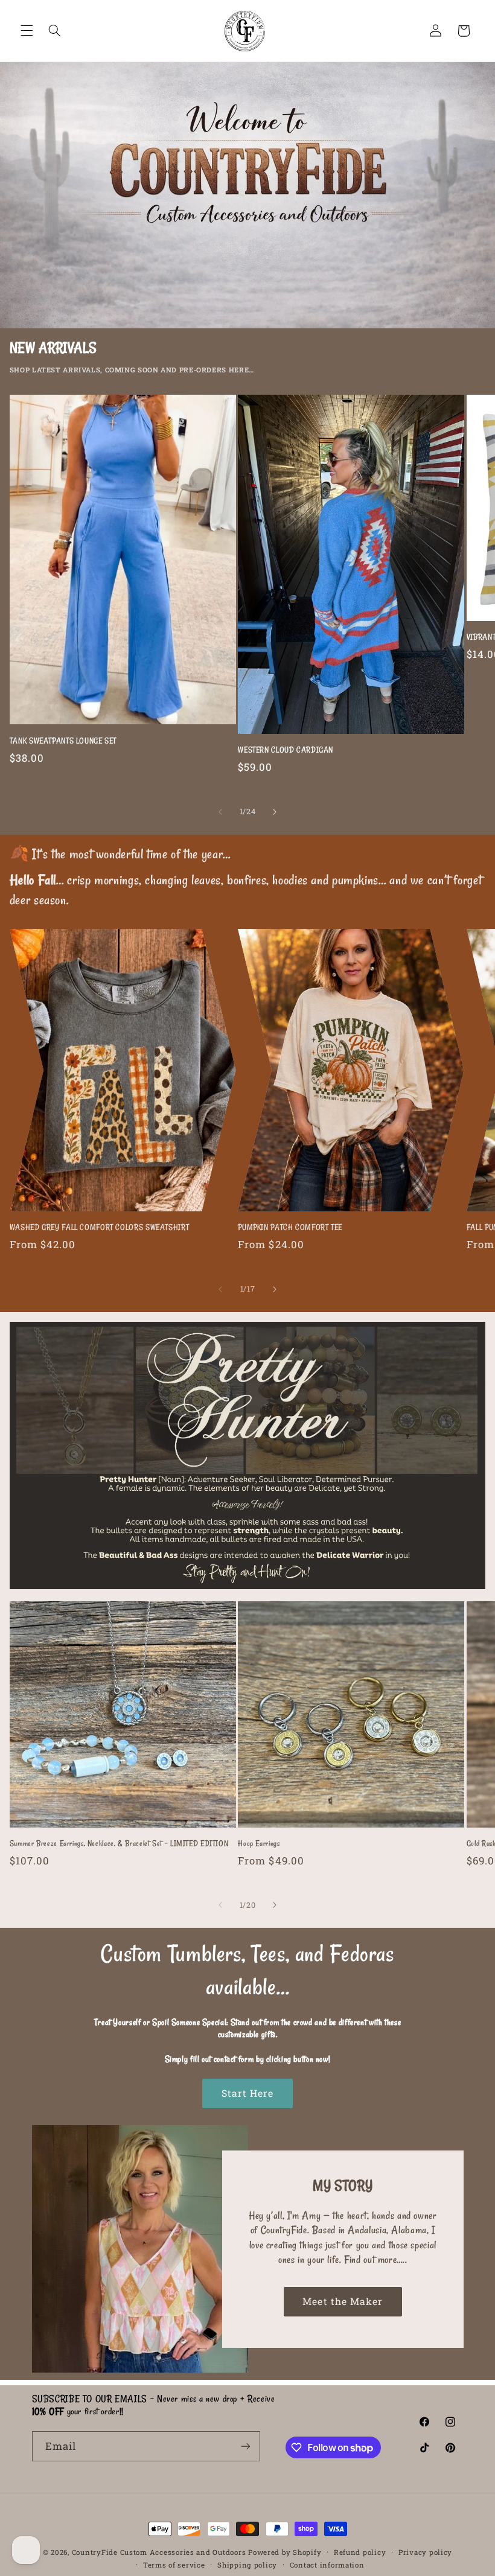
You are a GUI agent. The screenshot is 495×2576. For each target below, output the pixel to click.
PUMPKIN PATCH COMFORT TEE (290, 1227)
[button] (27, 31)
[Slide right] (275, 812)
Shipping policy (247, 2565)
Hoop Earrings (259, 1843)
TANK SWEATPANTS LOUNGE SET (63, 741)
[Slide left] (220, 812)
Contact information (327, 2565)
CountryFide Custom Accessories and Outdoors (159, 2552)
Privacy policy (425, 2552)
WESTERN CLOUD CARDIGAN (286, 750)
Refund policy (360, 2552)
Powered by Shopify (285, 2552)
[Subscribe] (245, 2446)
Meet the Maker (343, 2300)
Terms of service (174, 2565)
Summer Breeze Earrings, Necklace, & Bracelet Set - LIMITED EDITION (119, 1843)
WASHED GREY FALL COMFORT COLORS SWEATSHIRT (99, 1227)
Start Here (248, 2093)
